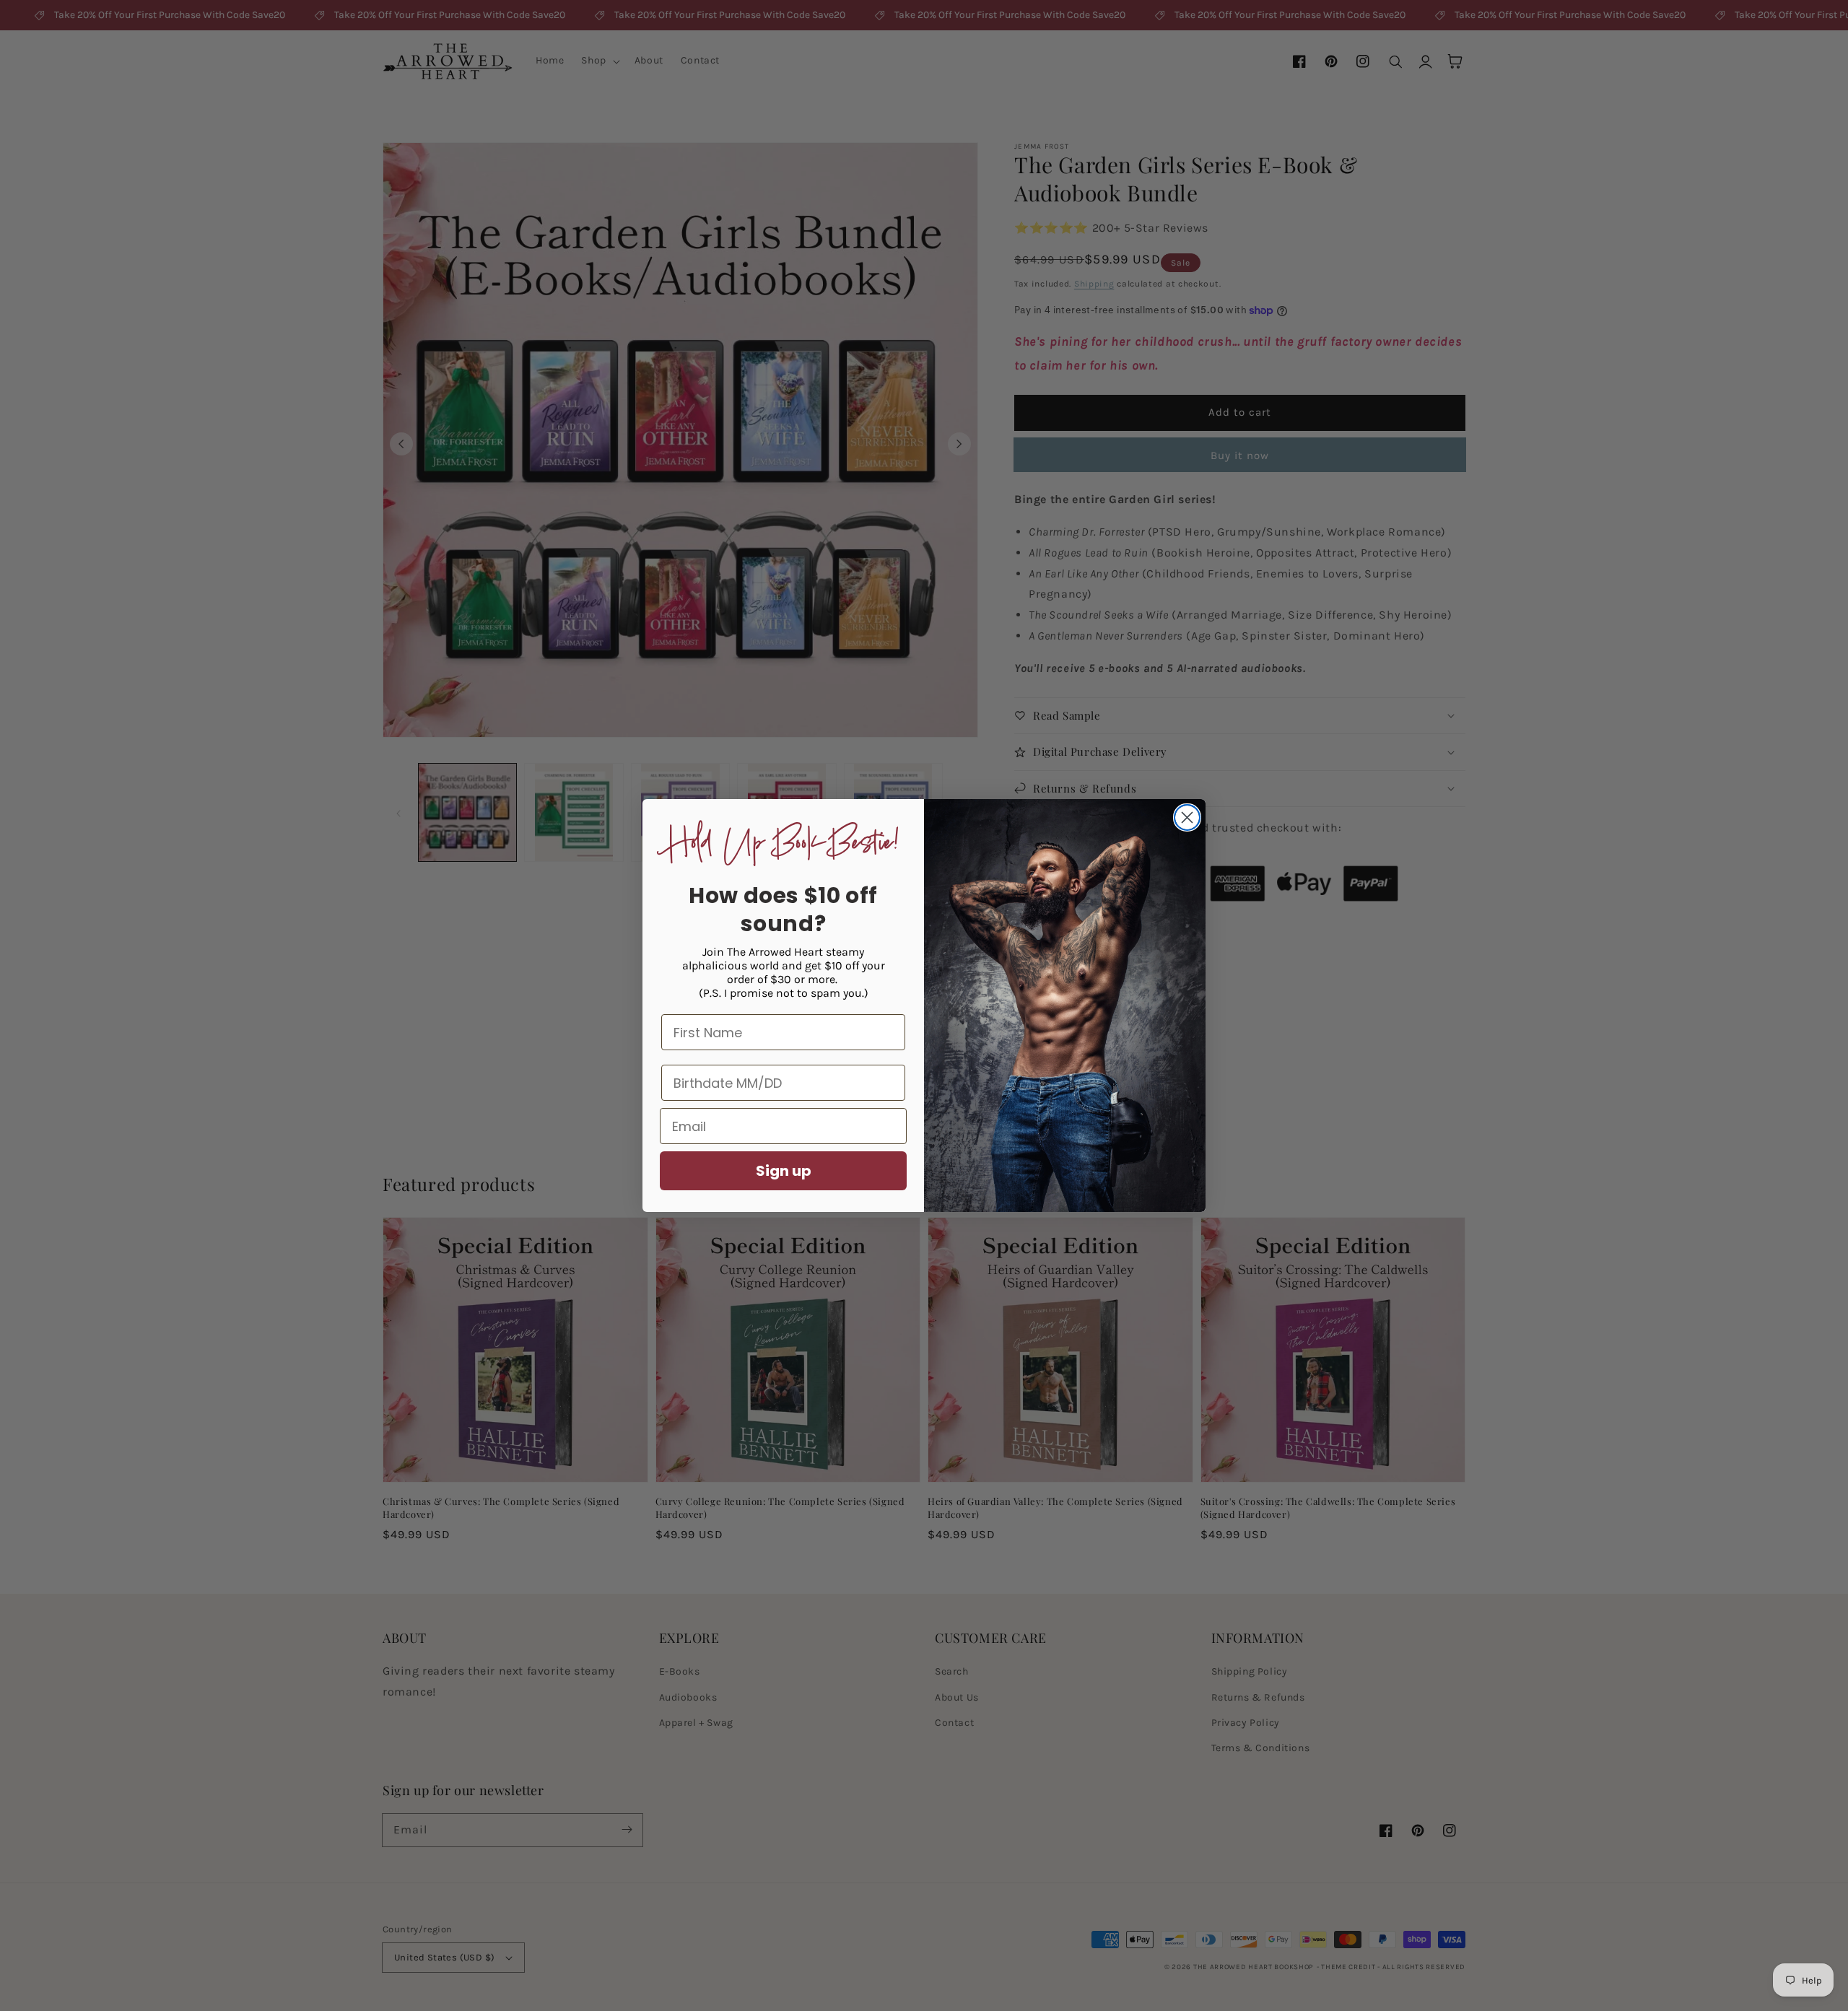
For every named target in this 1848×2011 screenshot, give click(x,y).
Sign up (784, 1171)
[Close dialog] (1187, 817)
